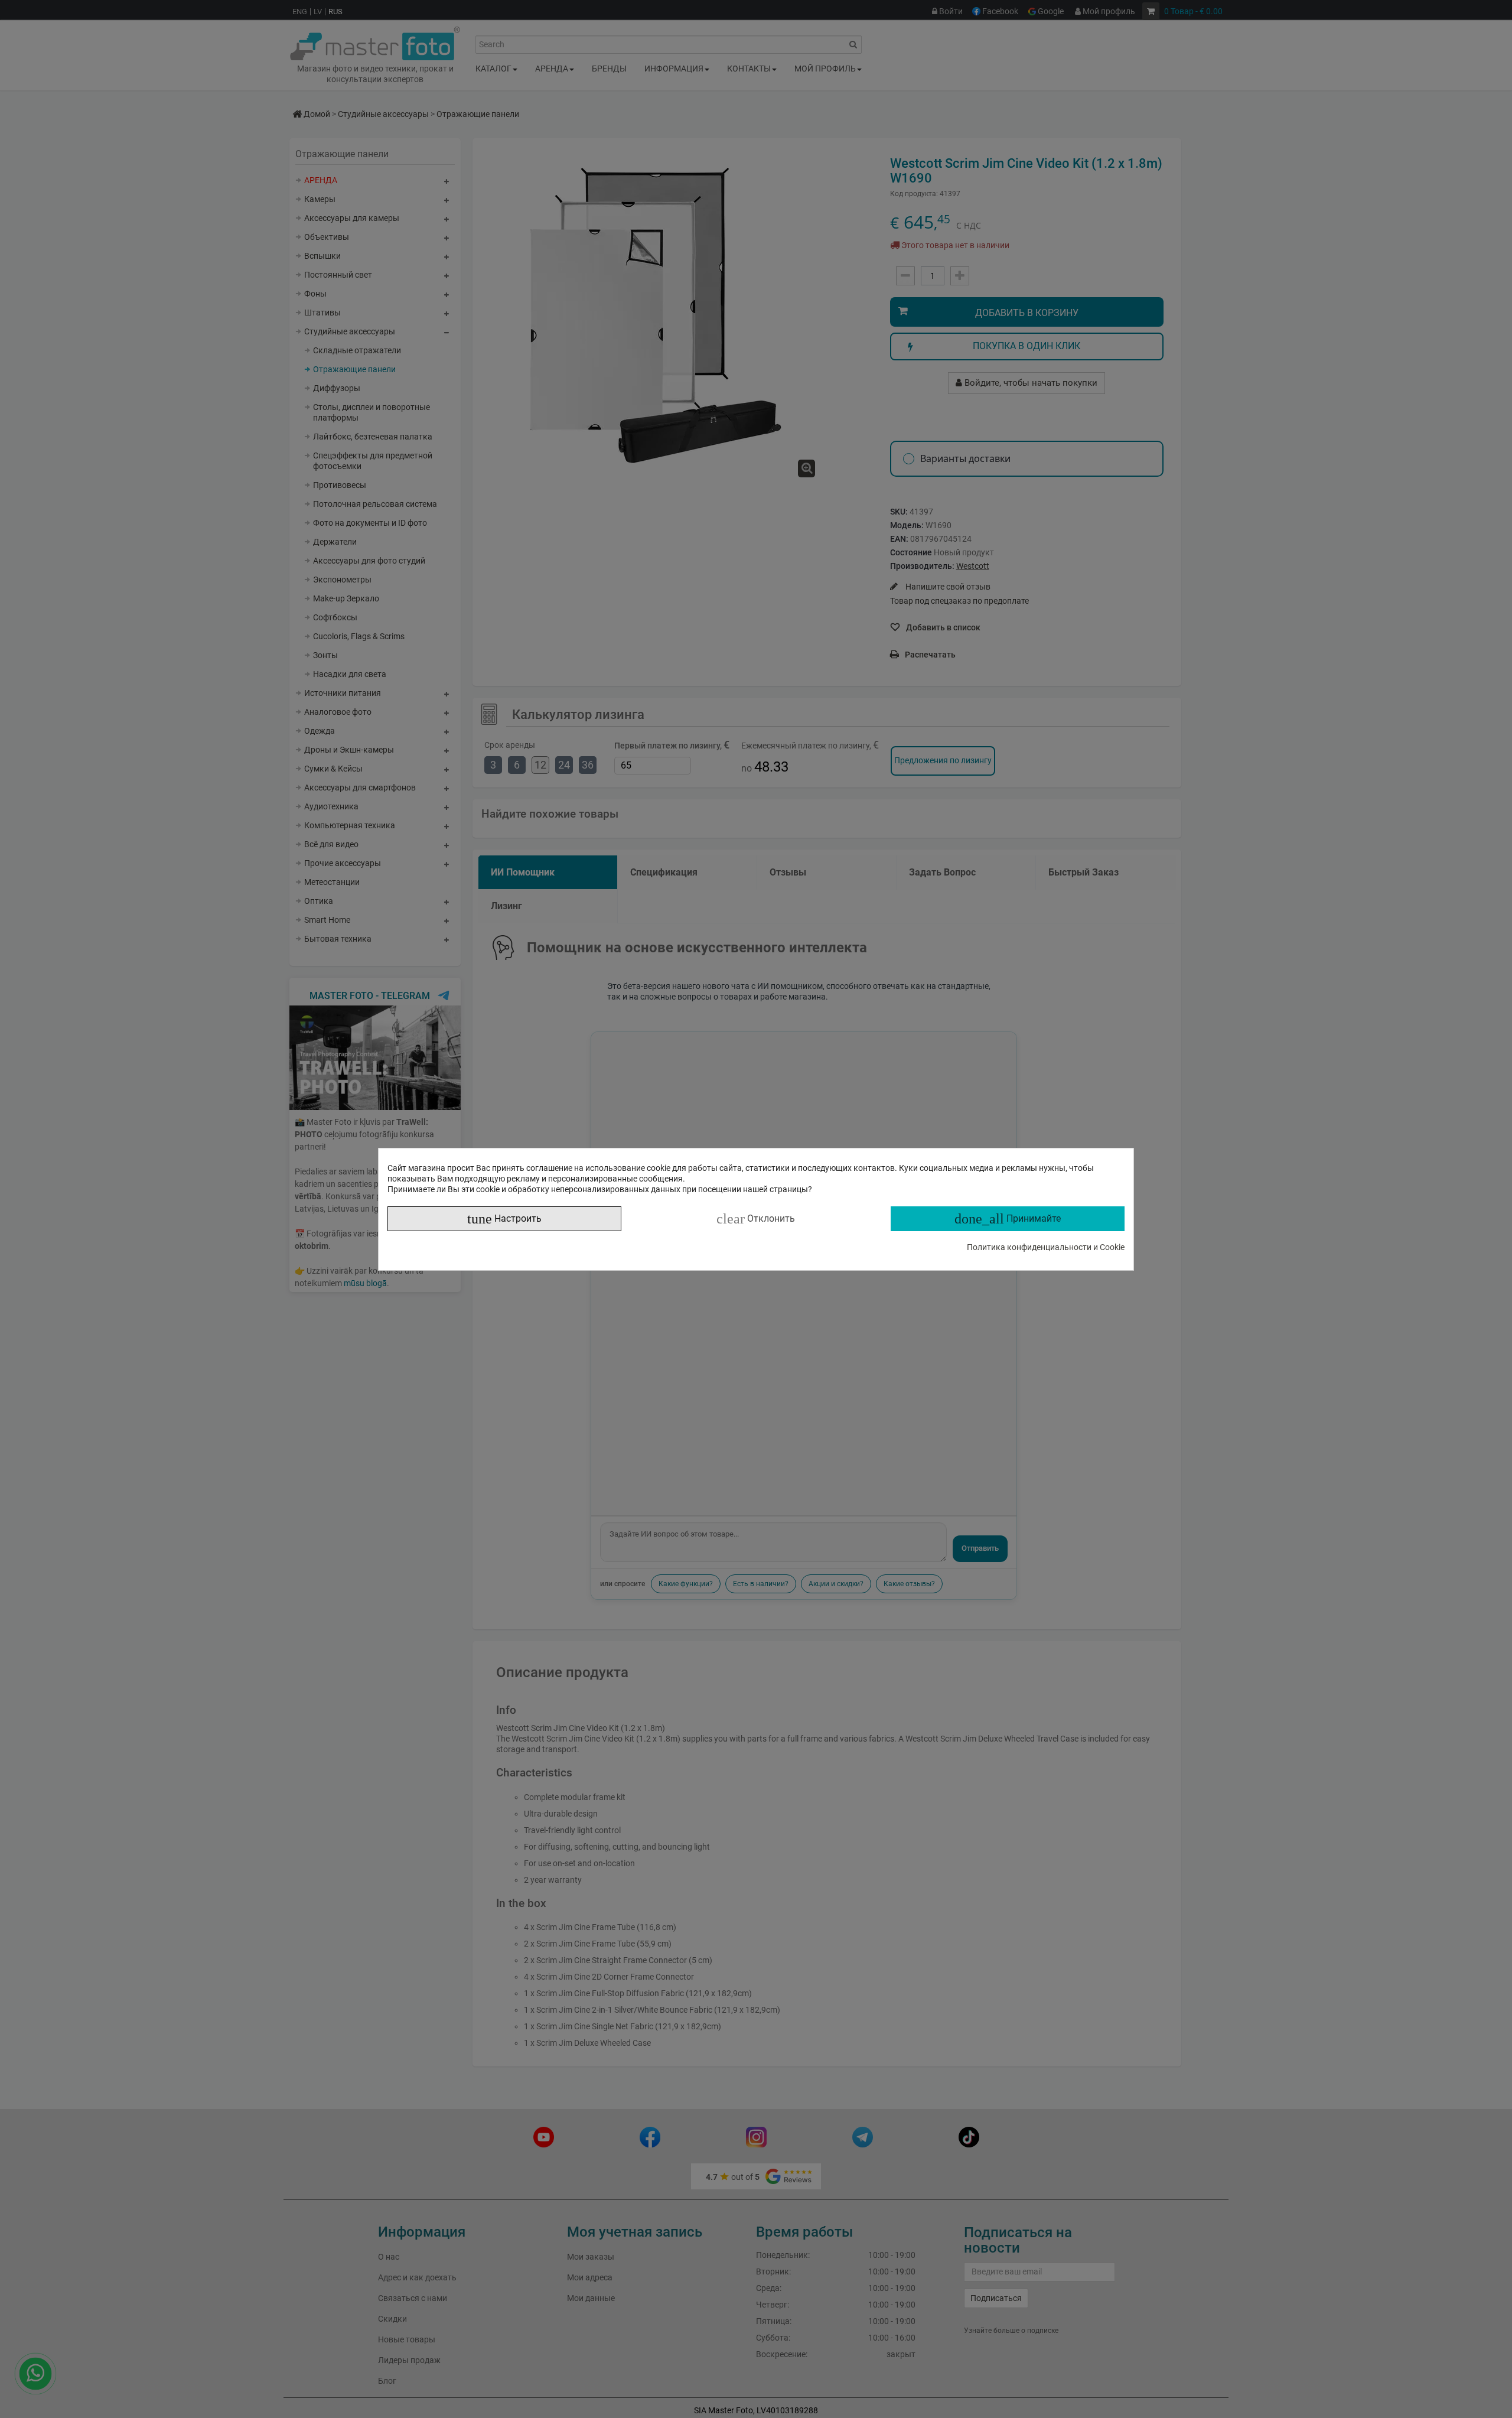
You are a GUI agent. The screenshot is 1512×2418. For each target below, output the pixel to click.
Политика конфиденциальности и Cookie (1046, 1247)
